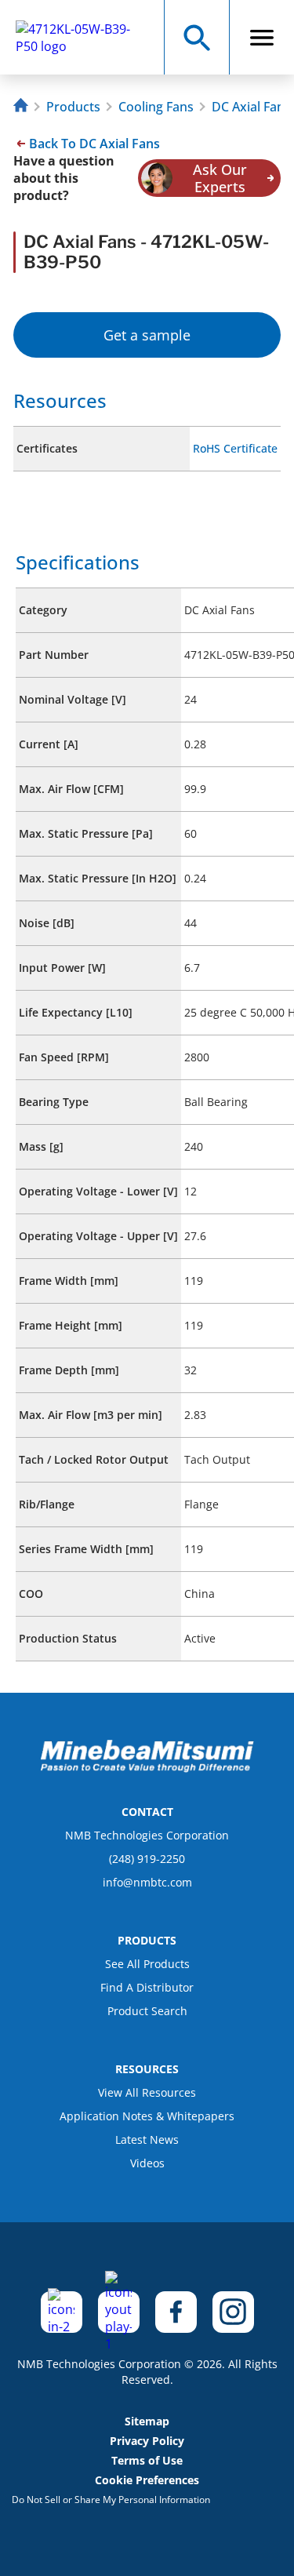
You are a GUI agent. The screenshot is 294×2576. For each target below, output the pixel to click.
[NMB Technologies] (23, 107)
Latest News (147, 2139)
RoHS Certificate (235, 448)
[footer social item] (62, 2312)
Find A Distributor (147, 1987)
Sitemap (147, 2421)
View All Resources (147, 2092)
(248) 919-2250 (147, 1859)
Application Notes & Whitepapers (147, 2116)
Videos (147, 2163)
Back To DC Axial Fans (94, 144)
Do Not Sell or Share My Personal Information (111, 2500)
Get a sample (147, 335)
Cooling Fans (156, 107)
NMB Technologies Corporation (147, 1835)
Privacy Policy (147, 2441)
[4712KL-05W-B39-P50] (87, 38)
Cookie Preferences (147, 2480)
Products (73, 107)
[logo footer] (147, 1768)
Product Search (147, 2011)
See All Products (147, 1964)
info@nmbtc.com (147, 1882)
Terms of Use (147, 2460)
